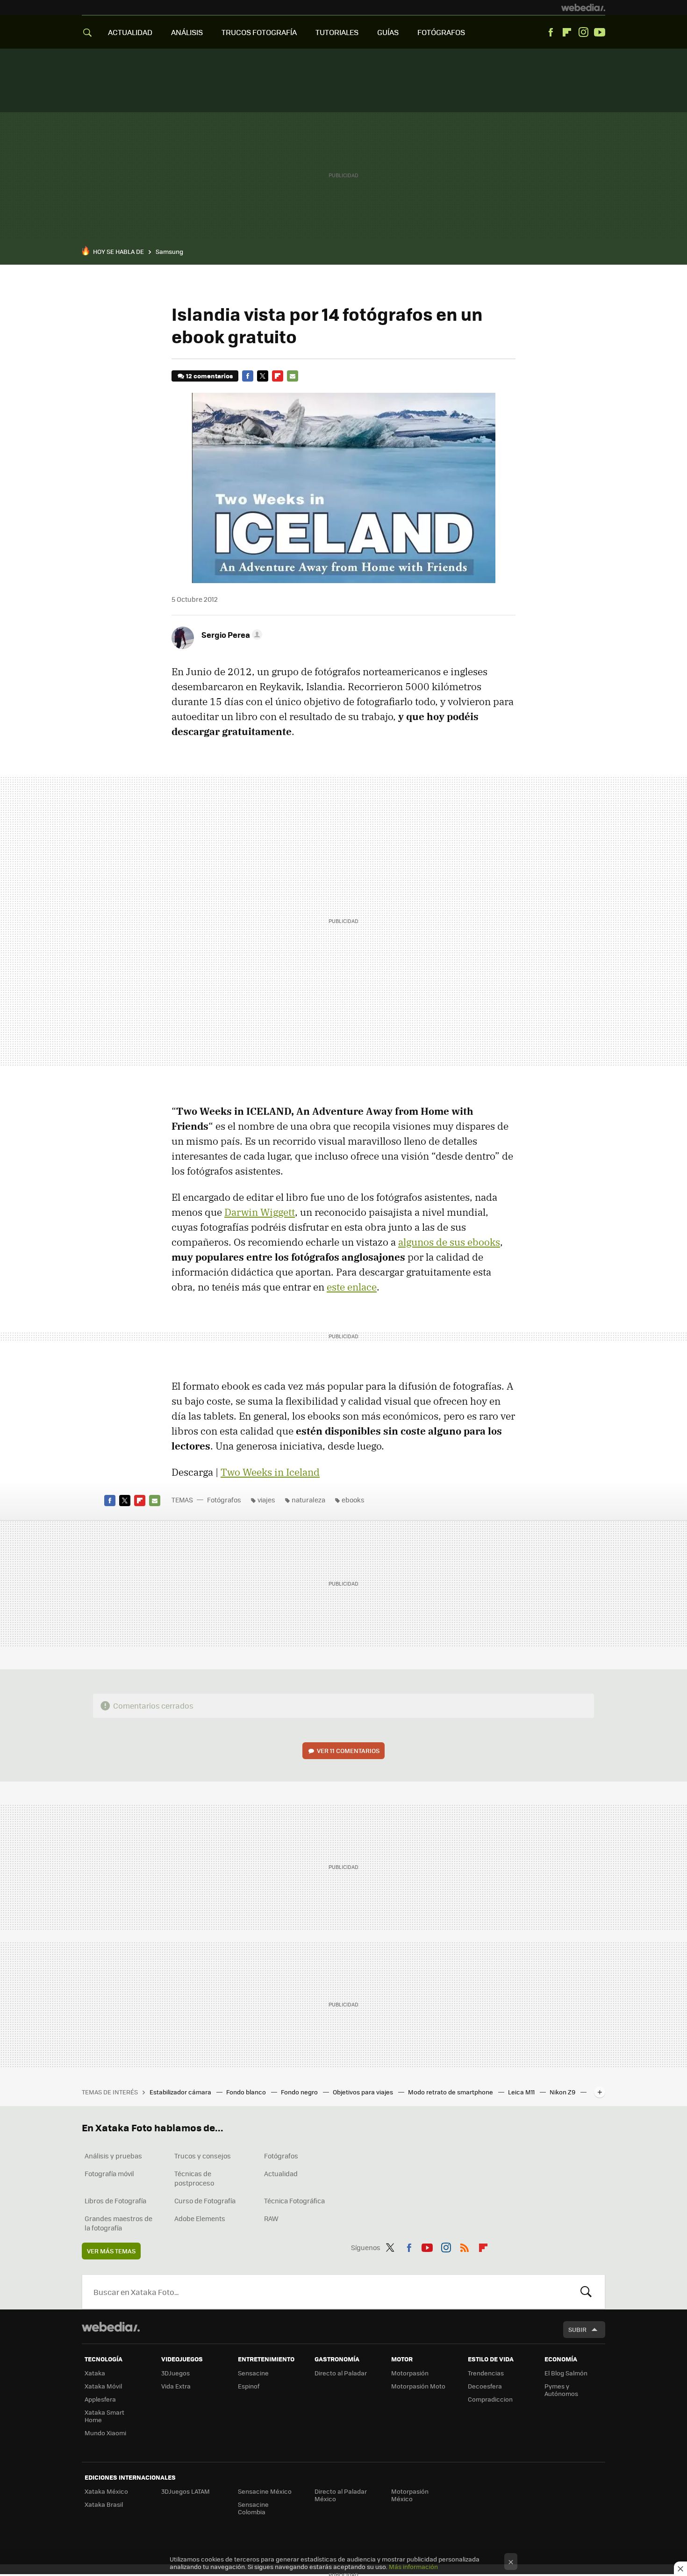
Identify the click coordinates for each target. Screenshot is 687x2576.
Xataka (95, 2373)
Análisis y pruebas (113, 2156)
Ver (348, 1750)
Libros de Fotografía (115, 2201)
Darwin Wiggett (260, 1212)
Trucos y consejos (203, 2156)
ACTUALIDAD (130, 32)
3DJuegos (175, 2373)
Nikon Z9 (563, 2092)
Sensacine (253, 2373)
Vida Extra (176, 2386)
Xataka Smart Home (104, 2416)
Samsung (169, 251)
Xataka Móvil (103, 2386)
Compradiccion (490, 2399)
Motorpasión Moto (418, 2386)
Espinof (249, 2386)
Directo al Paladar (341, 2373)
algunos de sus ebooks (449, 1242)
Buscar (586, 2292)
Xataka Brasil (104, 2504)
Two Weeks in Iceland (270, 1472)
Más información (413, 2566)
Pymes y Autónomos (561, 2390)
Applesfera (100, 2399)
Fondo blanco (247, 2092)
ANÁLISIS (187, 32)
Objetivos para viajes (364, 2092)
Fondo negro (300, 2092)
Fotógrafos (224, 1500)
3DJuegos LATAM (186, 2491)
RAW (271, 2218)
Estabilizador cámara (181, 2092)
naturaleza (308, 1500)
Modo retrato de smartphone (451, 2092)
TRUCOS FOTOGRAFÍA (259, 32)
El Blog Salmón (566, 2373)
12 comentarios (209, 376)
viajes (266, 1500)
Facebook (551, 32)
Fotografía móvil (109, 2173)
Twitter (263, 376)
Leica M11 (522, 2092)
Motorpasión (410, 2373)
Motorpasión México (410, 2495)
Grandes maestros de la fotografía (118, 2223)
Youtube (600, 32)
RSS (465, 2246)
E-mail (293, 376)
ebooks (353, 1500)
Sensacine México (265, 2491)
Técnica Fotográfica (294, 2201)
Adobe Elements (200, 2218)
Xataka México (106, 2491)
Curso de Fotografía (205, 2201)
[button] (230, 635)
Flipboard (567, 32)
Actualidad (281, 2173)
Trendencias (486, 2373)
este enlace (352, 1287)
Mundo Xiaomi (105, 2433)
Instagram (583, 32)
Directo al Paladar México (341, 2495)
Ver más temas (111, 2251)
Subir (577, 2329)
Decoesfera (485, 2386)
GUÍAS (388, 32)
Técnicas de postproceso (194, 2178)
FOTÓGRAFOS (441, 32)
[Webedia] (583, 7)
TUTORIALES (337, 32)
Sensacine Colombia (253, 2508)
